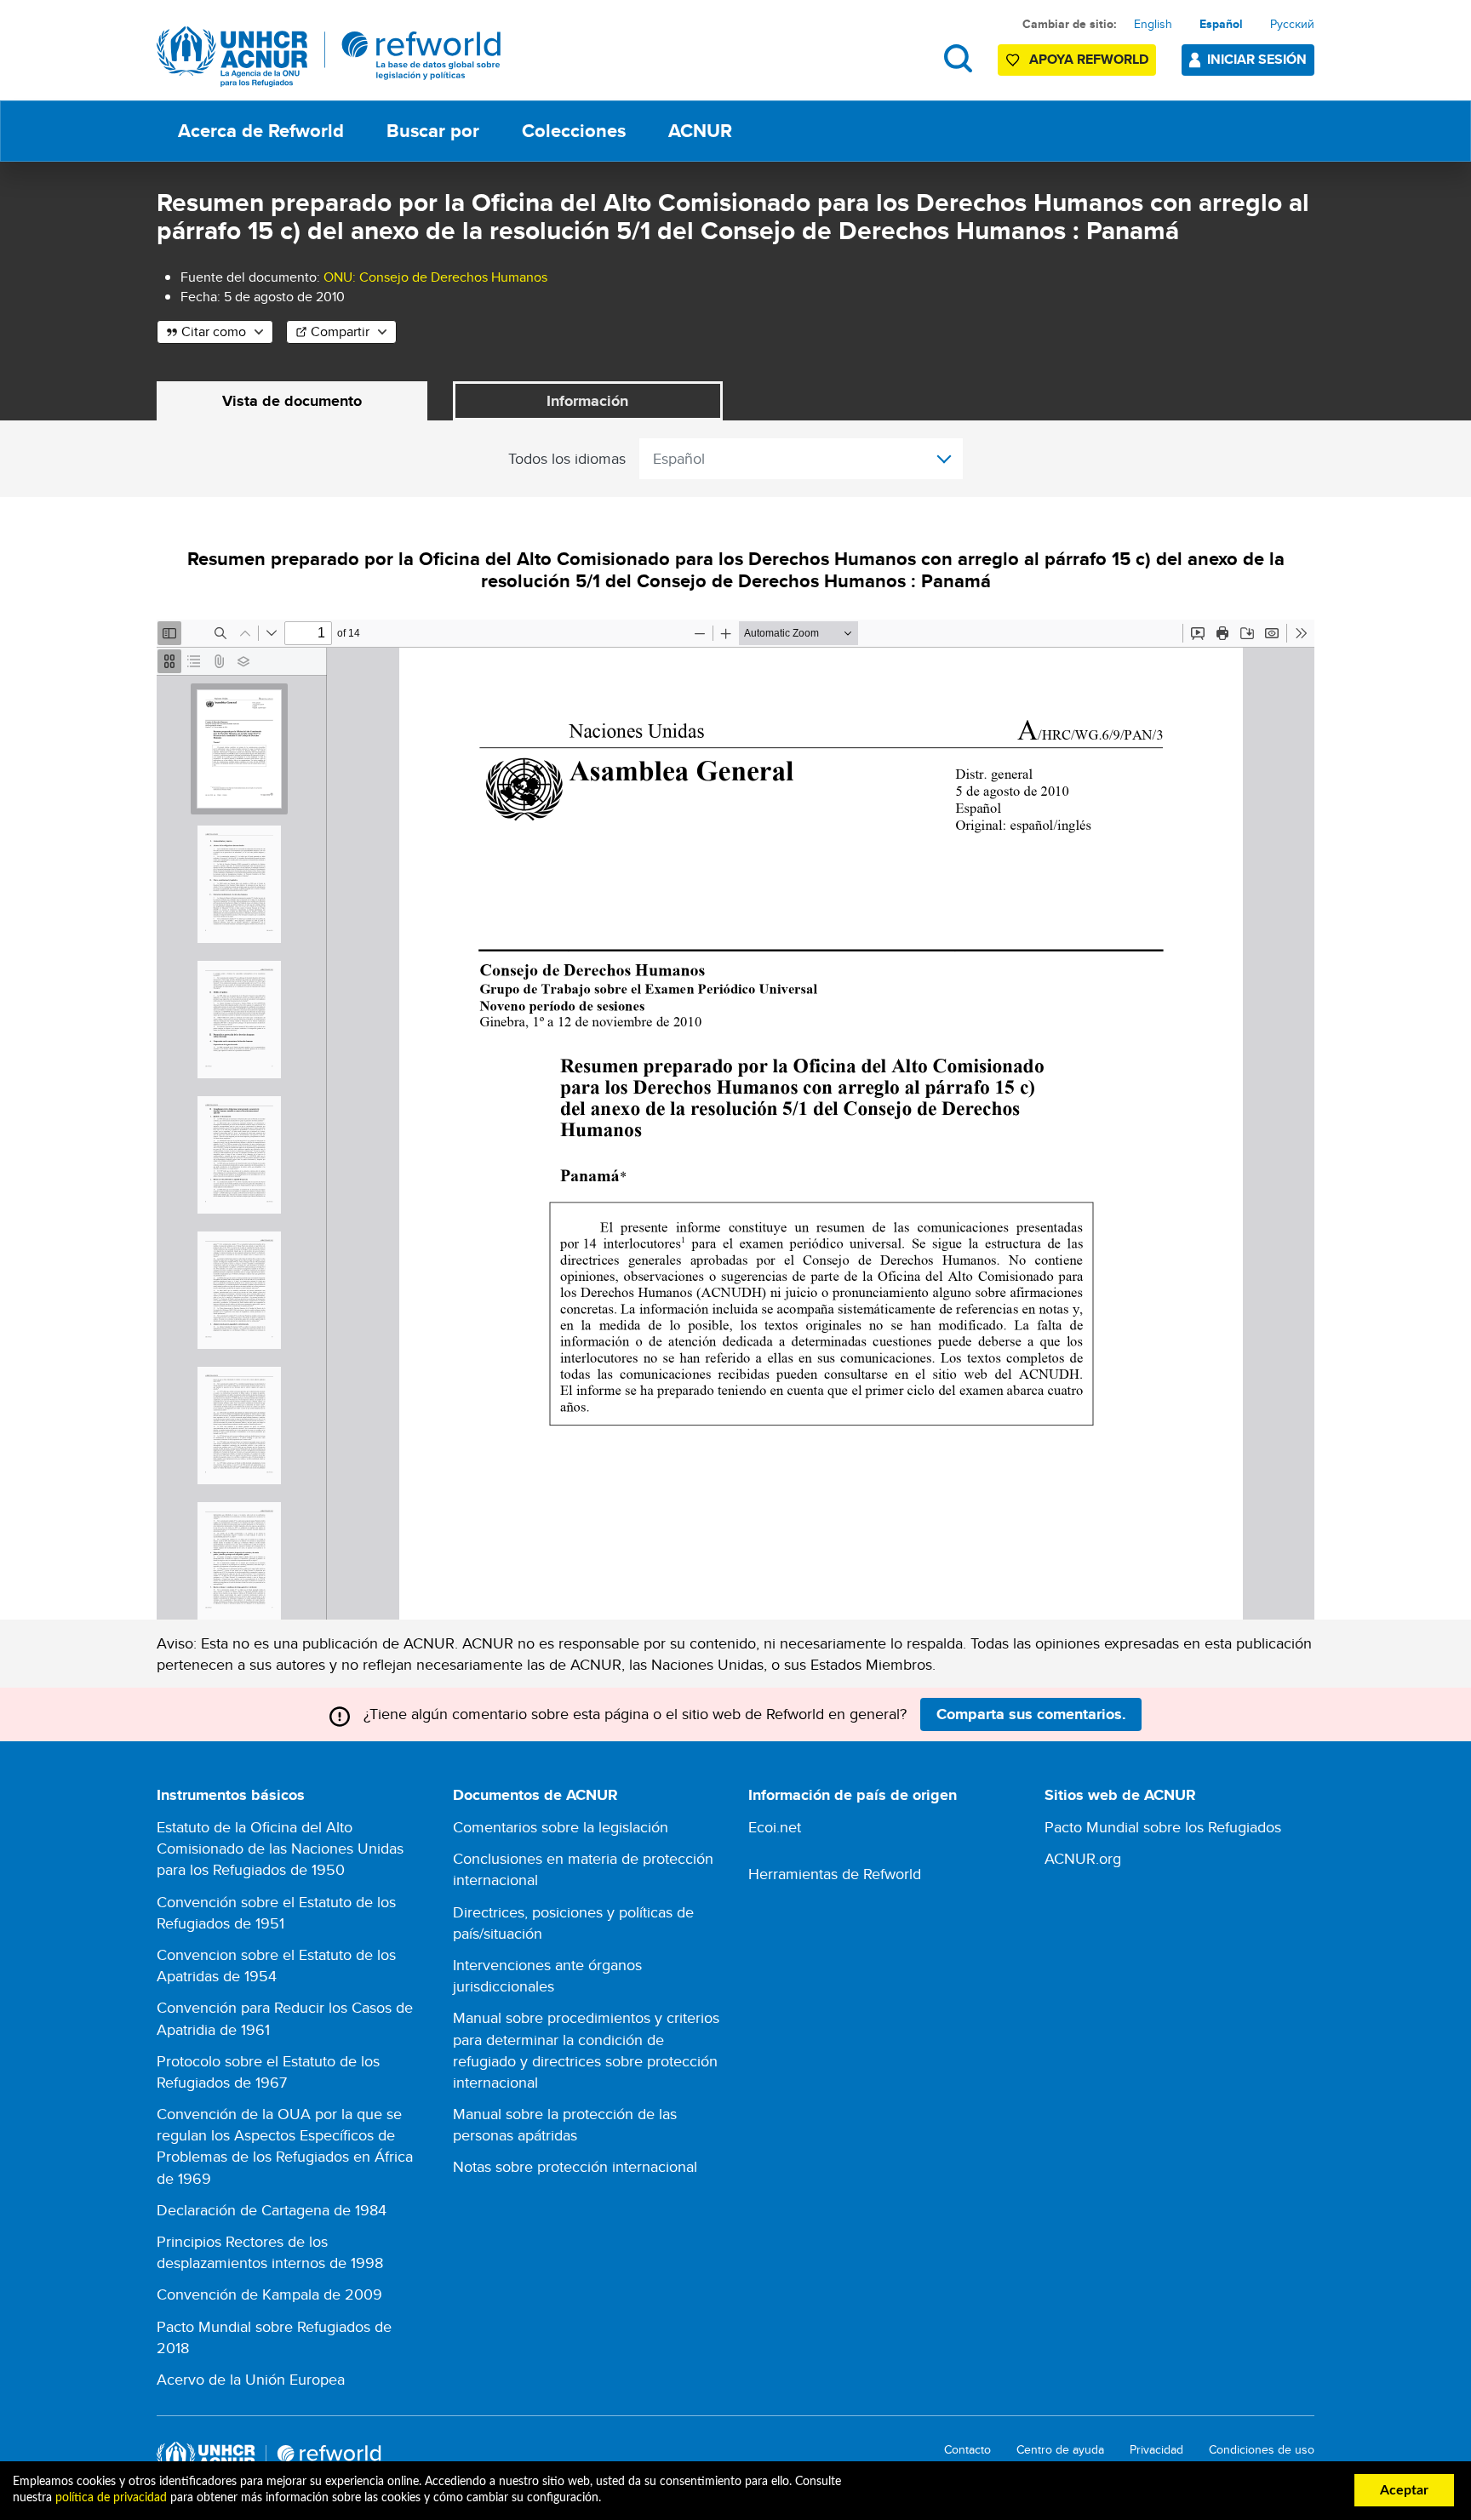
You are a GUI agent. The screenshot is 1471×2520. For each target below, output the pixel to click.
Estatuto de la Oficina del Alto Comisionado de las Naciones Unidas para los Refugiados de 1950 (280, 1848)
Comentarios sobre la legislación (561, 1827)
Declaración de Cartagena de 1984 (272, 2210)
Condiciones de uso (1262, 2450)
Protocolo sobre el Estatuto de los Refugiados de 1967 (268, 2071)
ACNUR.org (1083, 1858)
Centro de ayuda (1060, 2450)
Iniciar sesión (1257, 59)
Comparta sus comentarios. (1031, 1714)
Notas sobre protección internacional (575, 2166)
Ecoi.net (775, 1827)
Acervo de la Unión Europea (251, 2379)
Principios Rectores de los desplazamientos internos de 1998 (270, 2252)
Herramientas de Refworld (835, 1874)
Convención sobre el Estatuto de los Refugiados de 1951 (276, 1912)
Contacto (967, 2450)
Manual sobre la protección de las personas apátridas (565, 2124)
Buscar (958, 58)
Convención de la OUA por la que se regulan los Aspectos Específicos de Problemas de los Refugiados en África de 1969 (285, 2146)
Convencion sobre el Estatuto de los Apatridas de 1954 (276, 1965)
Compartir (340, 331)
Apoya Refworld (1089, 59)
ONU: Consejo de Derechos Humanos (435, 277)
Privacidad (1156, 2450)
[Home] (329, 57)
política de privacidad (111, 2498)
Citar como (214, 331)
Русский (1292, 24)
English (1153, 24)
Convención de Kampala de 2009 (269, 2294)
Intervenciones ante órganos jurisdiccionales (547, 1975)
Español (1221, 24)
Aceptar (1404, 2490)
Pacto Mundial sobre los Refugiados (1163, 1827)
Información (587, 401)
